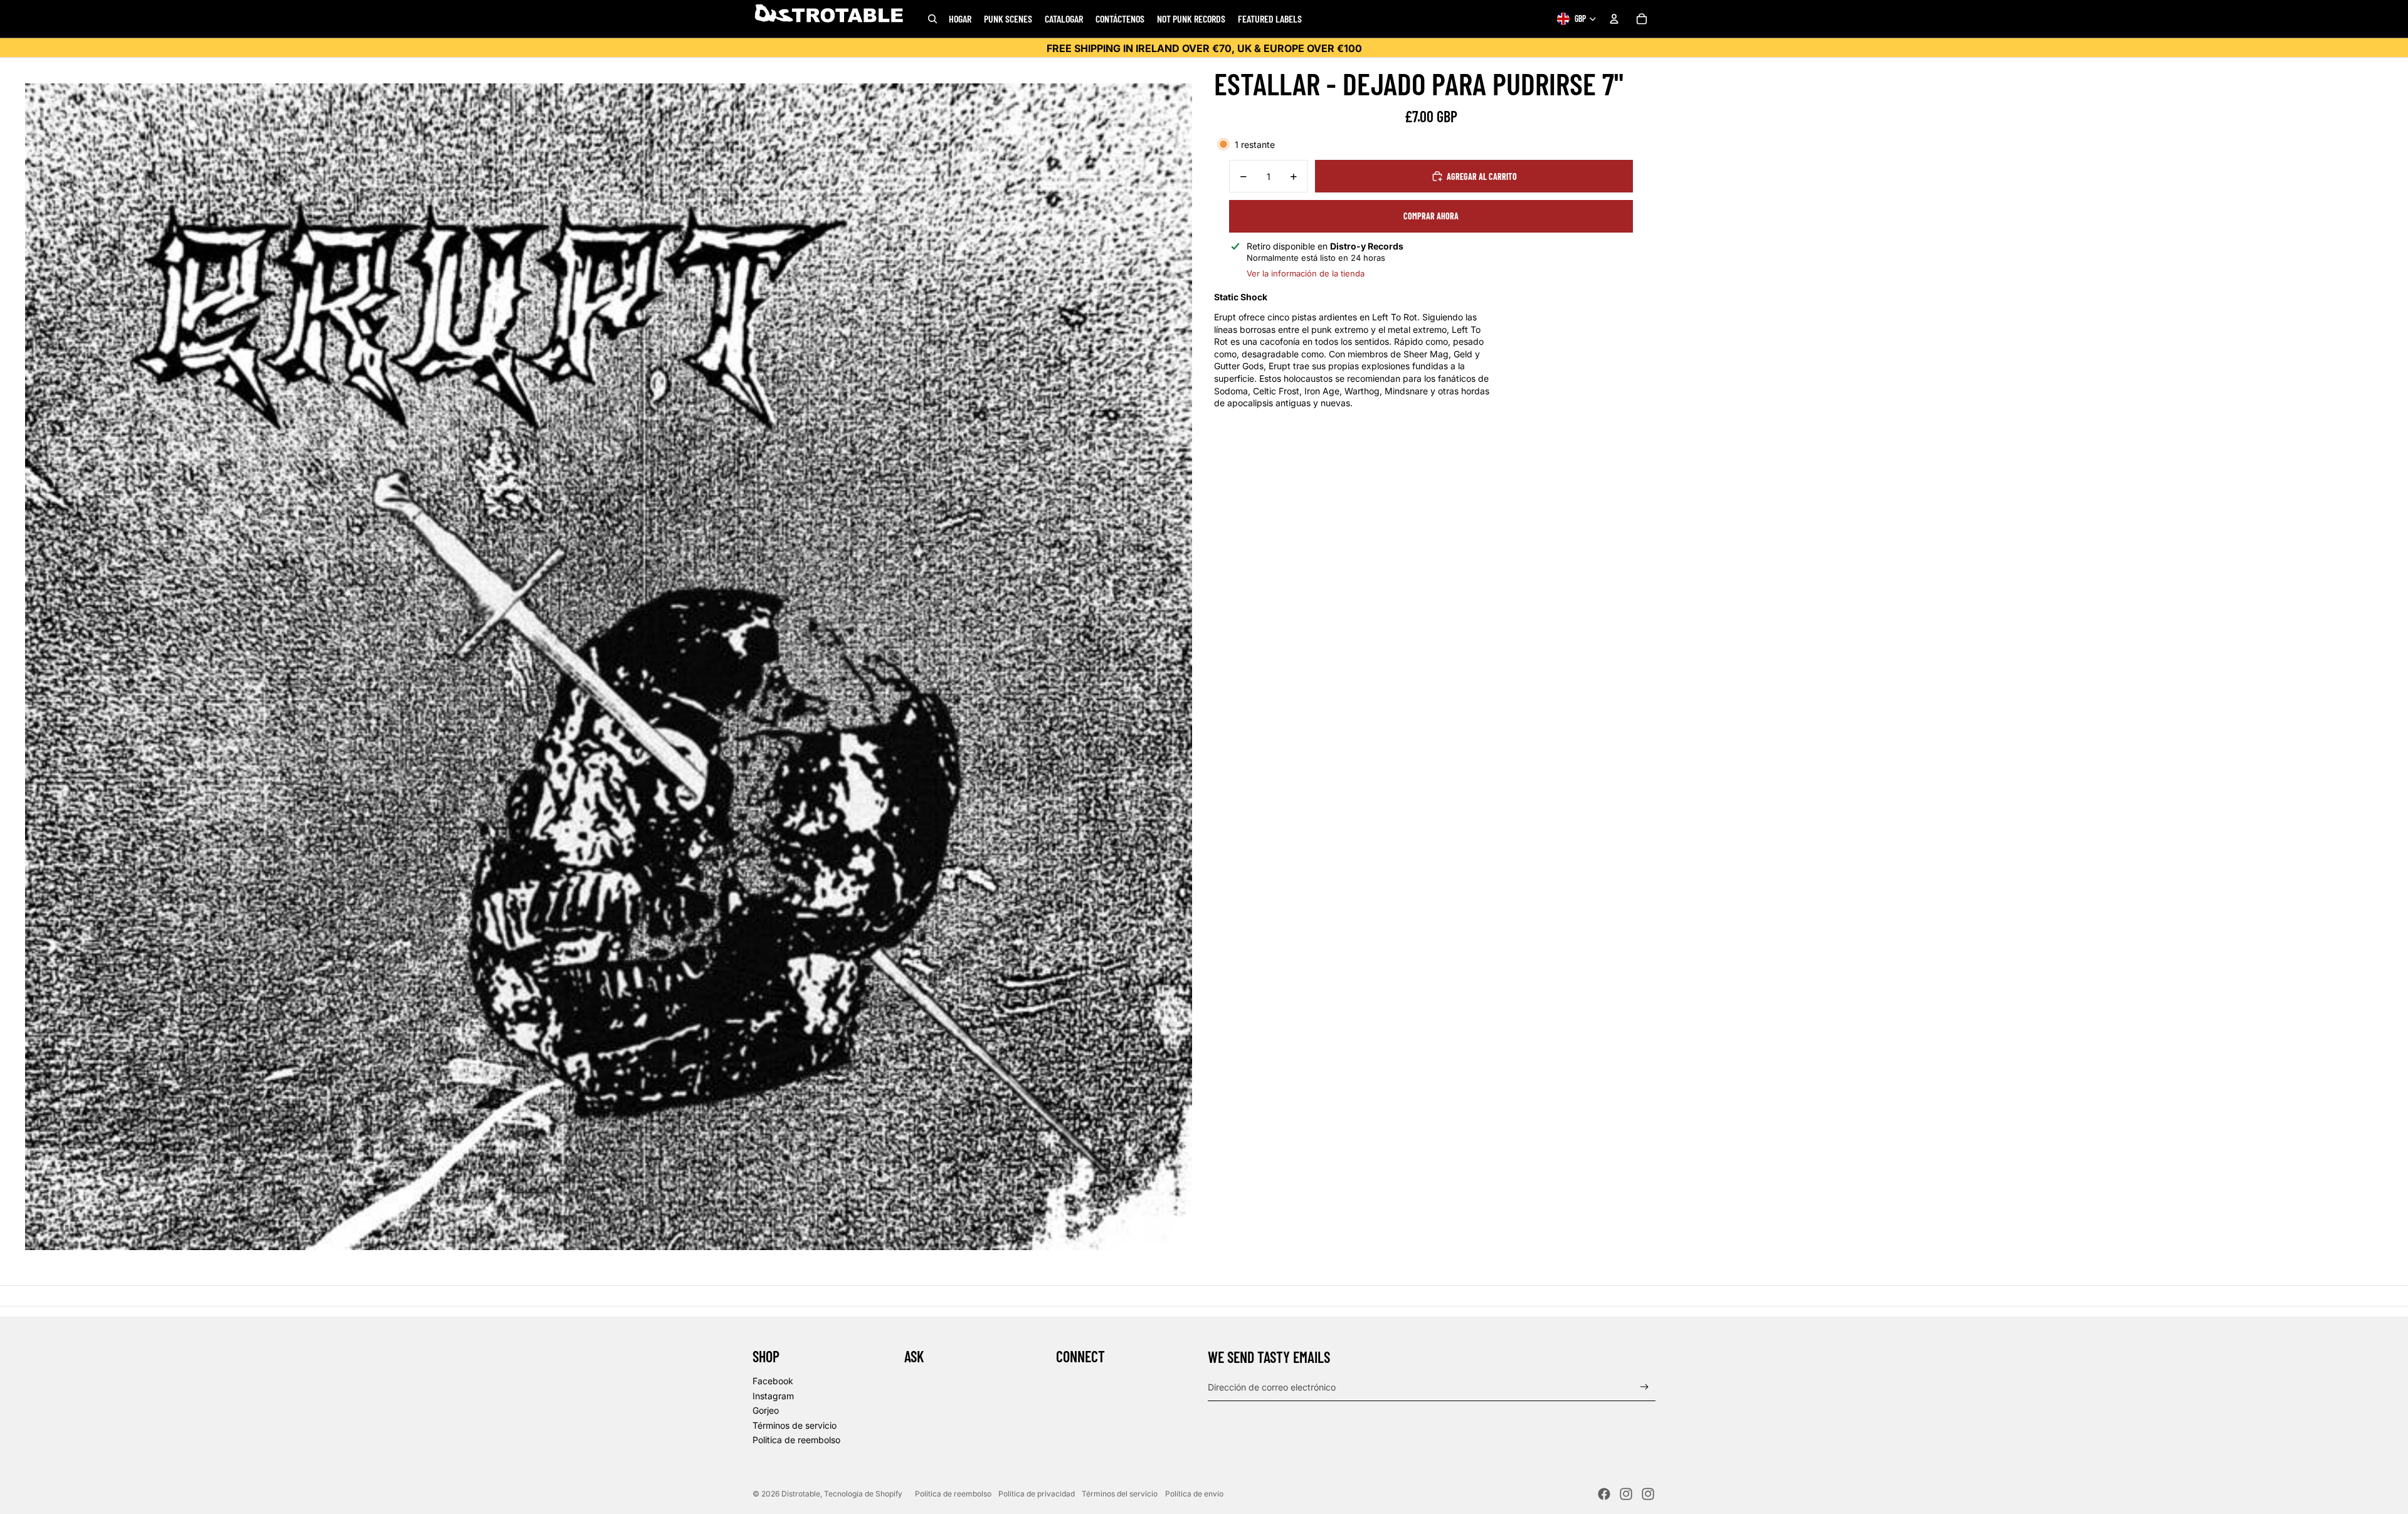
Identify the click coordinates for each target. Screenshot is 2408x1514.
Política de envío (1194, 1494)
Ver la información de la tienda (1306, 273)
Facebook (773, 1381)
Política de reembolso (953, 1494)
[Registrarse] (1645, 1387)
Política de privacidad (1037, 1494)
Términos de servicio (795, 1425)
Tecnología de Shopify (863, 1494)
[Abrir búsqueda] (932, 19)
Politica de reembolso (796, 1440)
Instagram (773, 1396)
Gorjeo (766, 1410)
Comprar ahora (1431, 216)
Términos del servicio (1120, 1494)
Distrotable (801, 1494)
